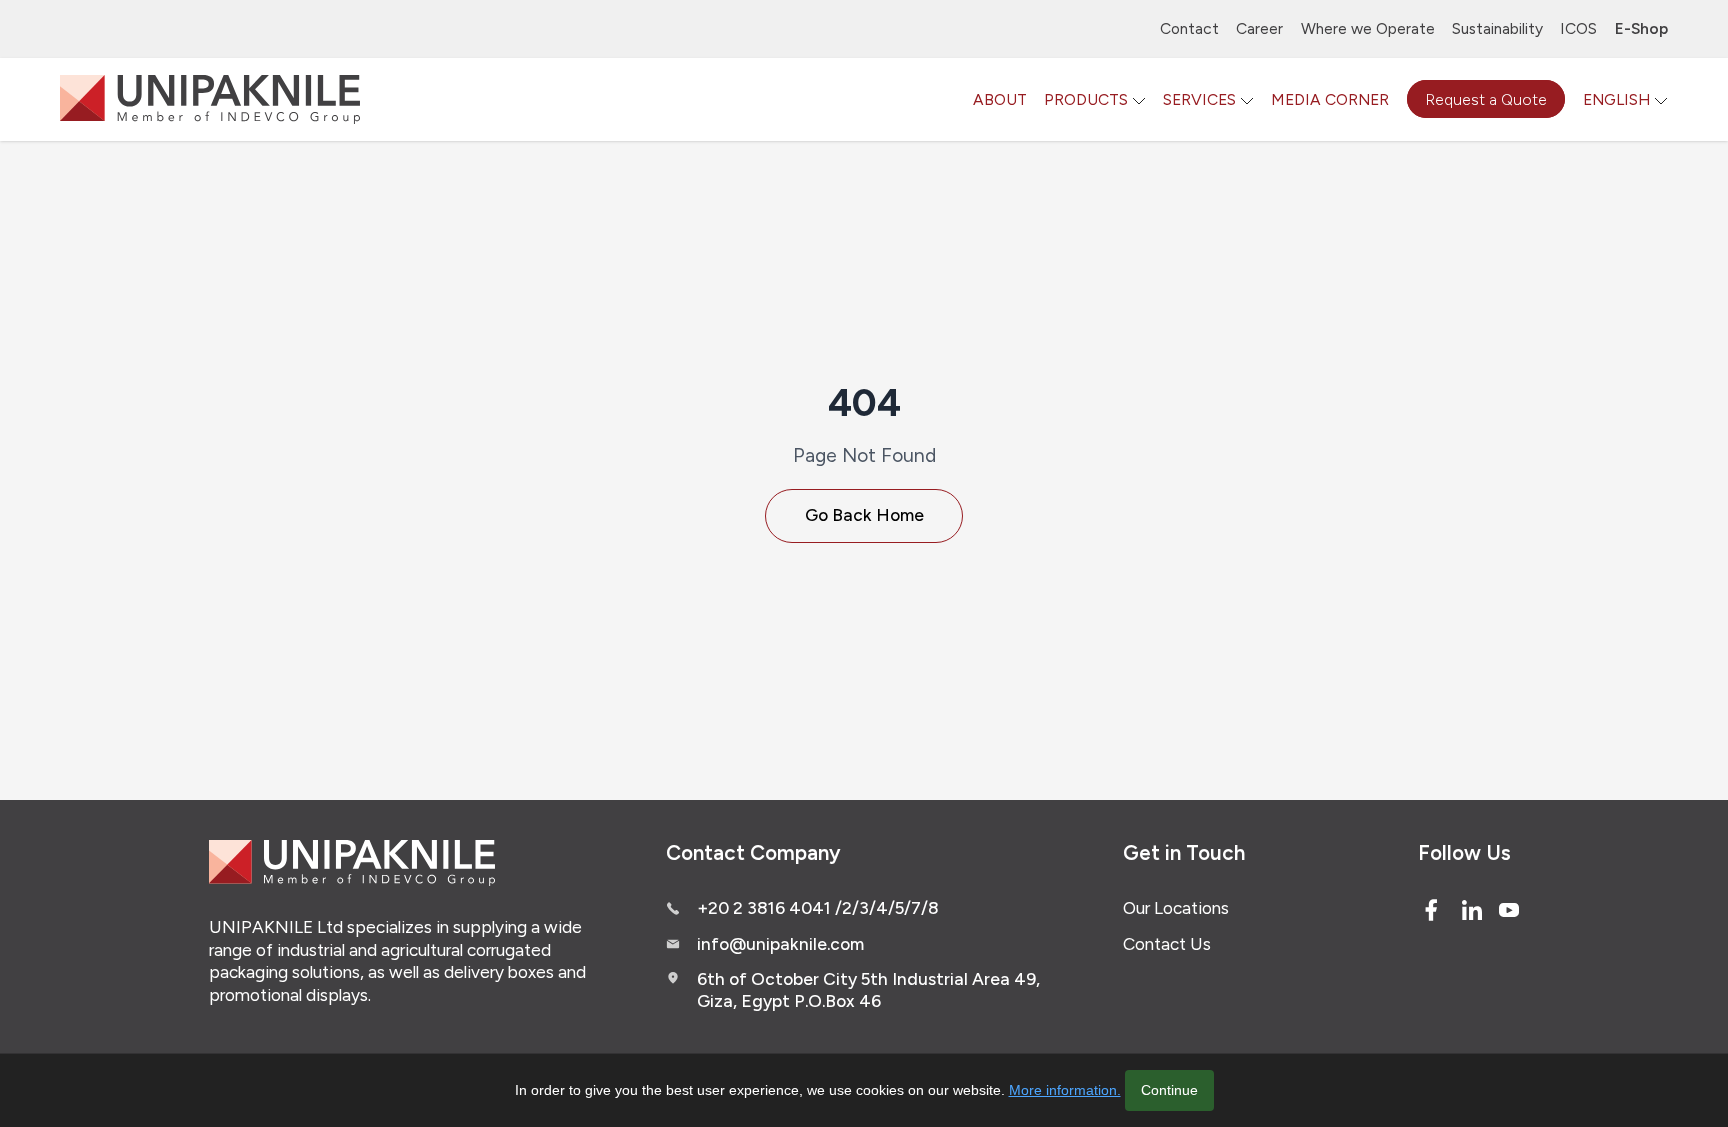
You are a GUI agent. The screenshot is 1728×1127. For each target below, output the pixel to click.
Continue (1169, 1090)
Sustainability (1497, 28)
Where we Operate (1368, 28)
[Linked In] (1472, 910)
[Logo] (210, 99)
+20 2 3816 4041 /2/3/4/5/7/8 (818, 908)
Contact (1189, 28)
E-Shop (1641, 28)
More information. (1065, 1090)
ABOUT (1000, 99)
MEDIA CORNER (1330, 99)
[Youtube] (1509, 910)
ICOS (1578, 28)
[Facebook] (1431, 910)
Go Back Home (864, 515)
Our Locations (1176, 908)
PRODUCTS (1086, 99)
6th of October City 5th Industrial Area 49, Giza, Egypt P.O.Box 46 (868, 990)
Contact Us (1167, 944)
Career (1259, 28)
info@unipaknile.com (780, 944)
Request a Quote (1486, 99)
